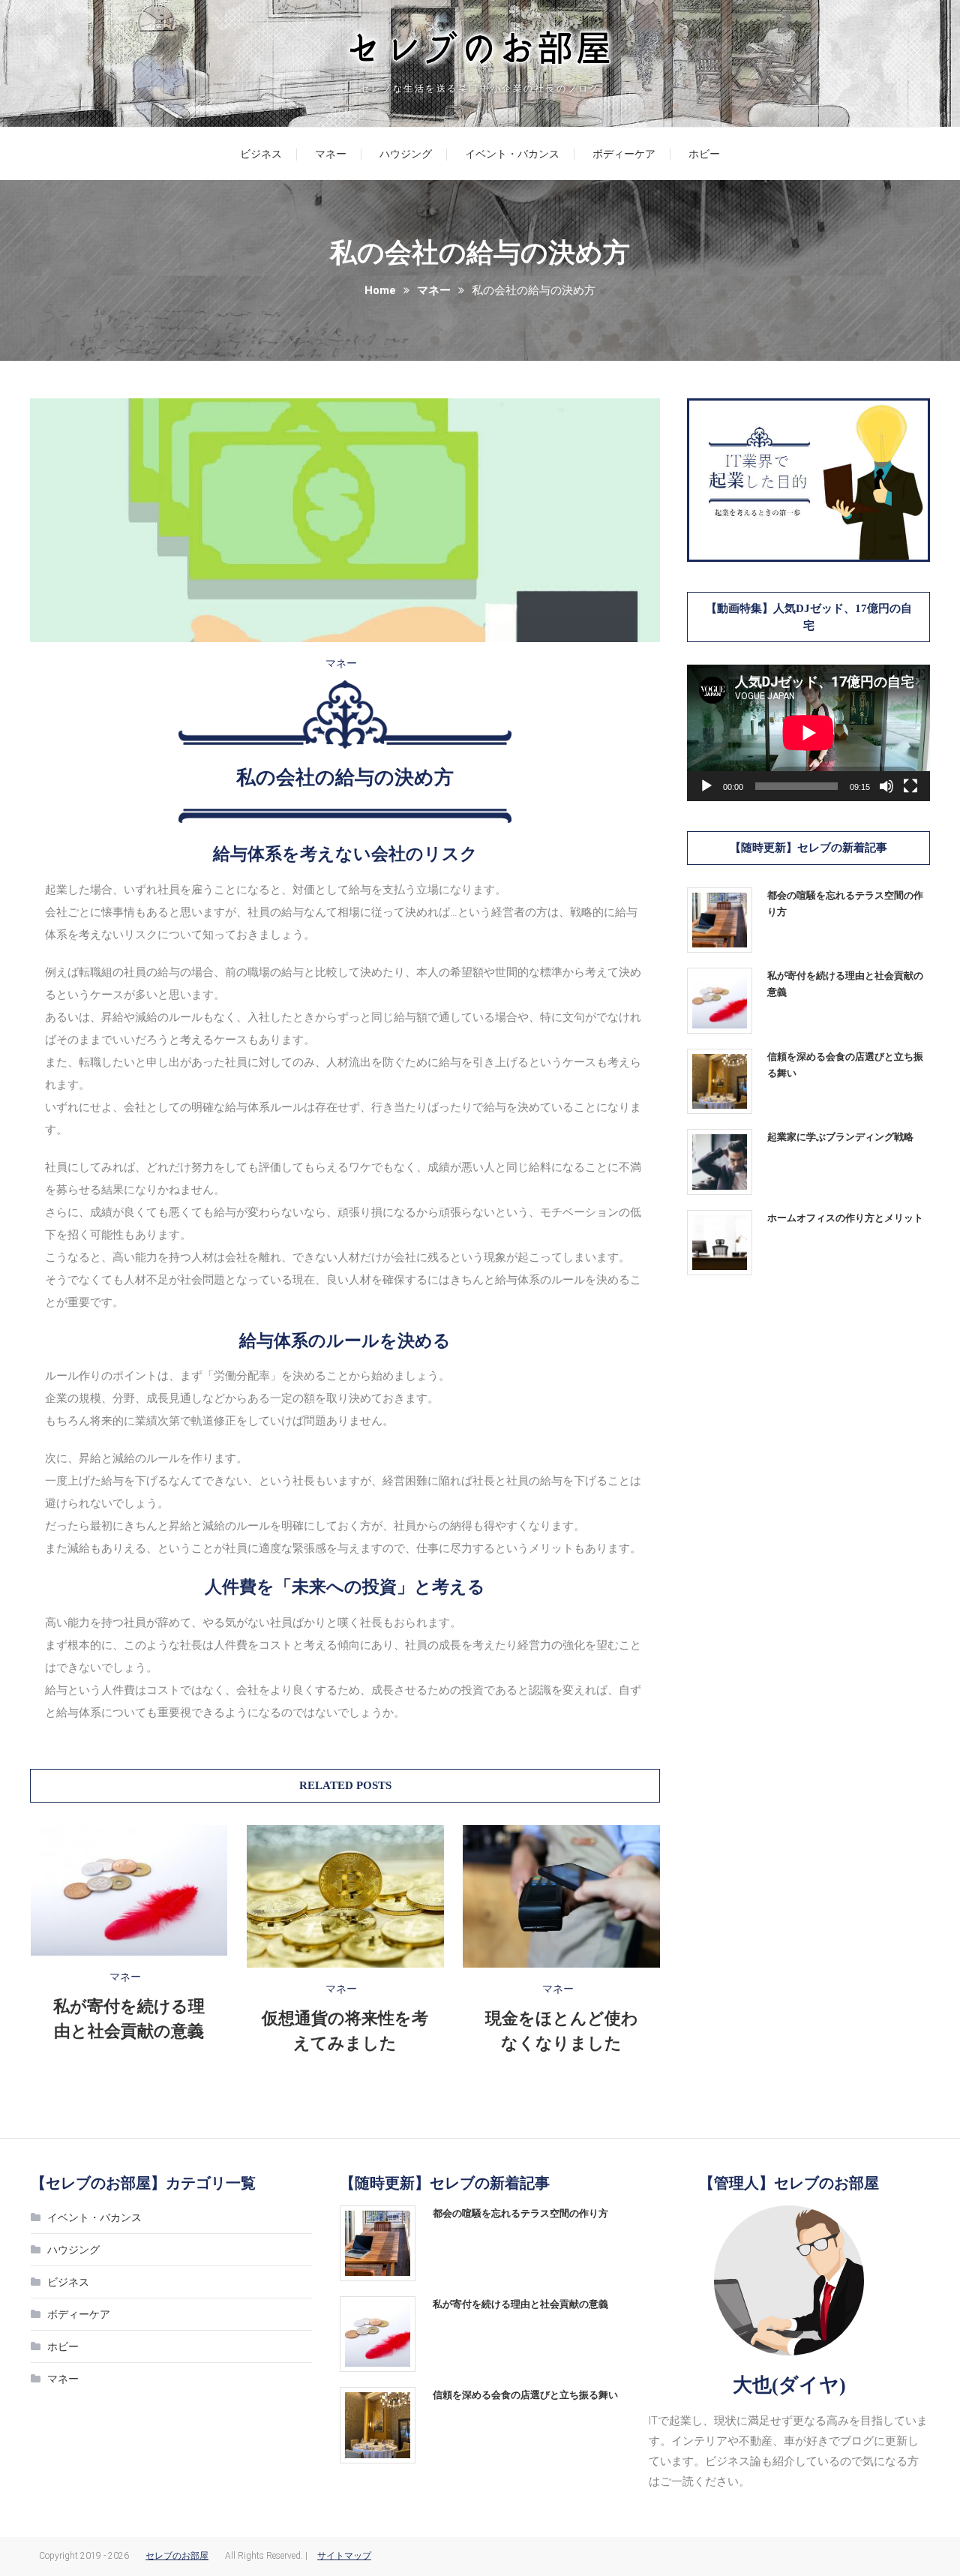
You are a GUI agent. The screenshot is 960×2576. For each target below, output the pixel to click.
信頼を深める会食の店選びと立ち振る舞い (845, 1065)
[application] (808, 733)
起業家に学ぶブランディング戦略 (840, 1137)
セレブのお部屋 (177, 2556)
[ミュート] (886, 786)
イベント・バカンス (512, 154)
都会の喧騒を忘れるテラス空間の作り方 (845, 904)
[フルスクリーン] (910, 786)
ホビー (704, 154)
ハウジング (406, 154)
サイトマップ (344, 2556)
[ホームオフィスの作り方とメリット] (720, 1243)
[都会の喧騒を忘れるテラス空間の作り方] (720, 920)
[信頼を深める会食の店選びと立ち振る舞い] (720, 1081)
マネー (331, 154)
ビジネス (261, 154)
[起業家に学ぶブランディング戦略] (720, 1162)
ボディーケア (624, 154)
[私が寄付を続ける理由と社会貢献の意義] (720, 1000)
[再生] (706, 786)
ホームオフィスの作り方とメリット (845, 1218)
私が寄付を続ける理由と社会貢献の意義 (845, 984)
